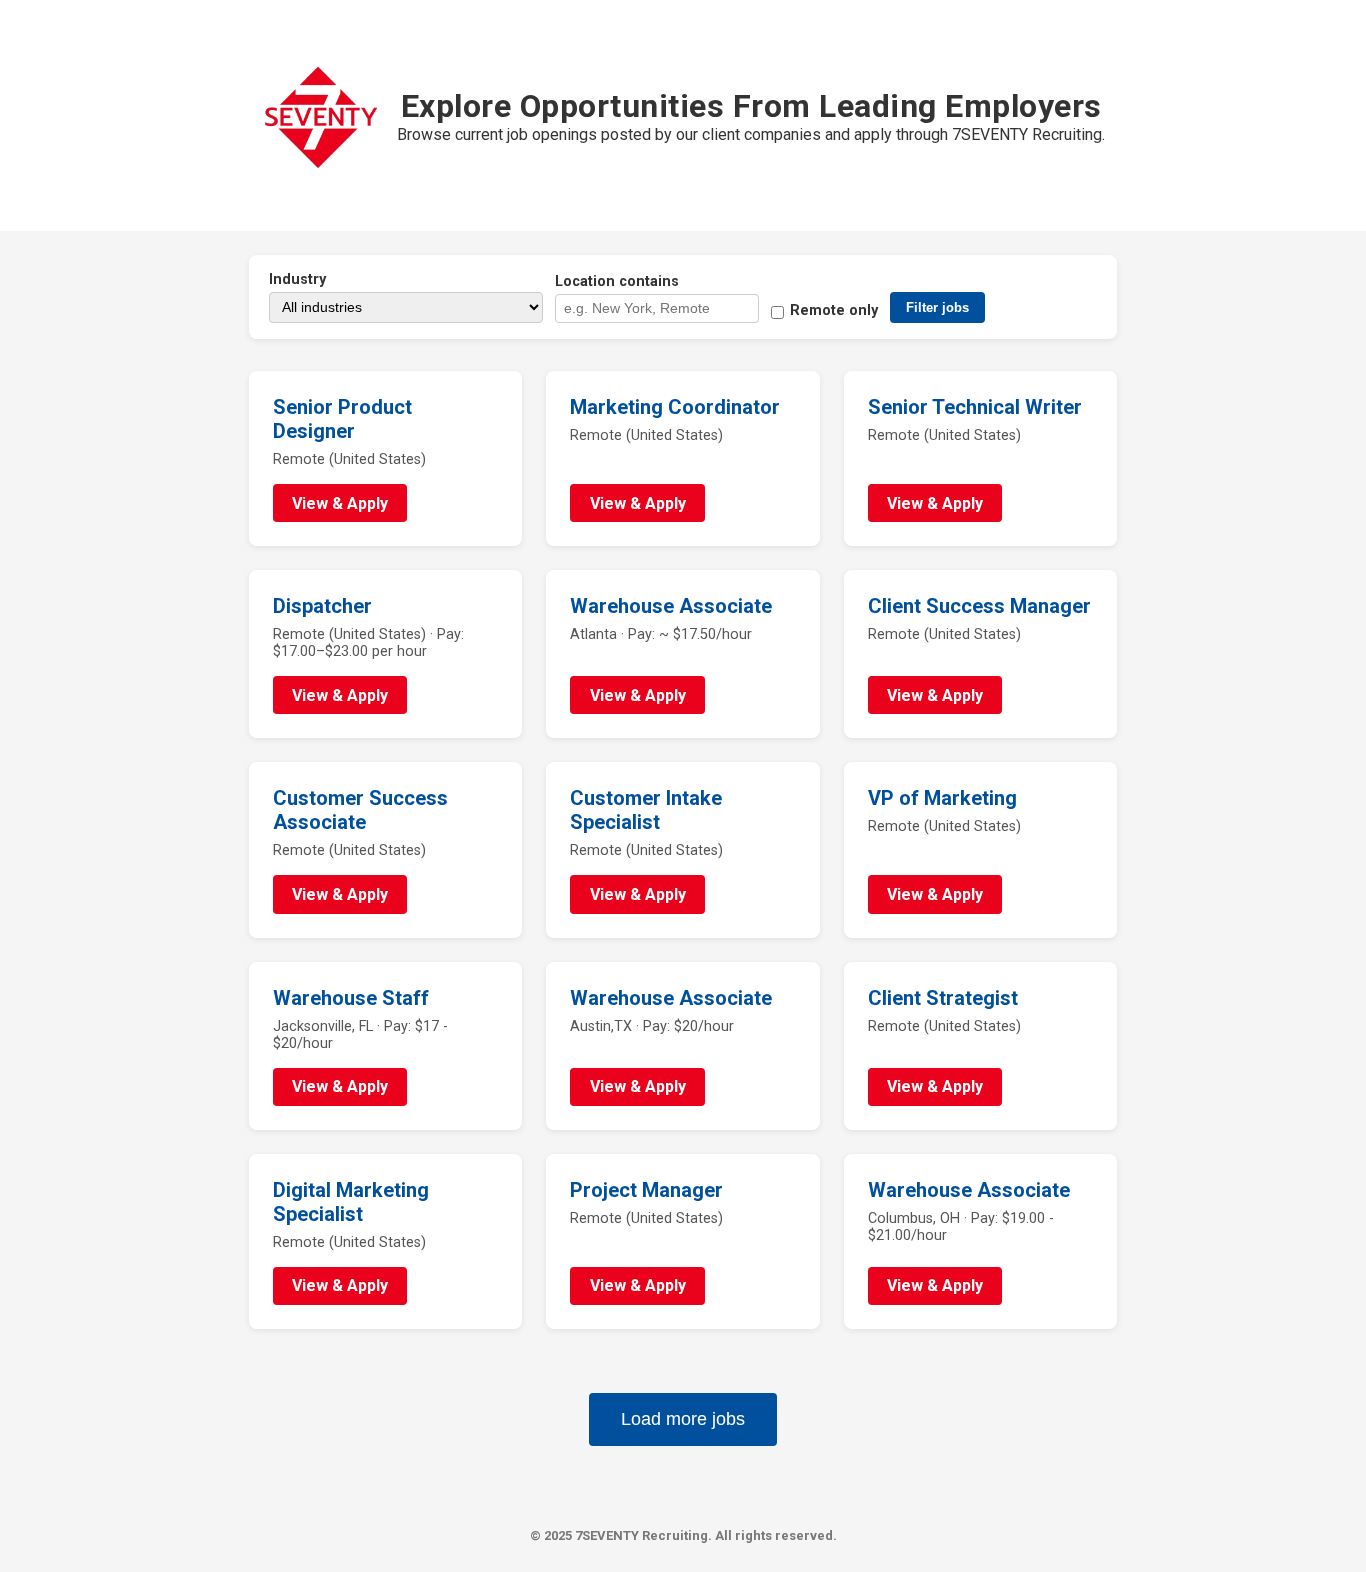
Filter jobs (937, 307)
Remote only (834, 310)
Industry (297, 279)
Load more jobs (683, 1419)
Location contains (617, 281)
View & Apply (340, 503)
